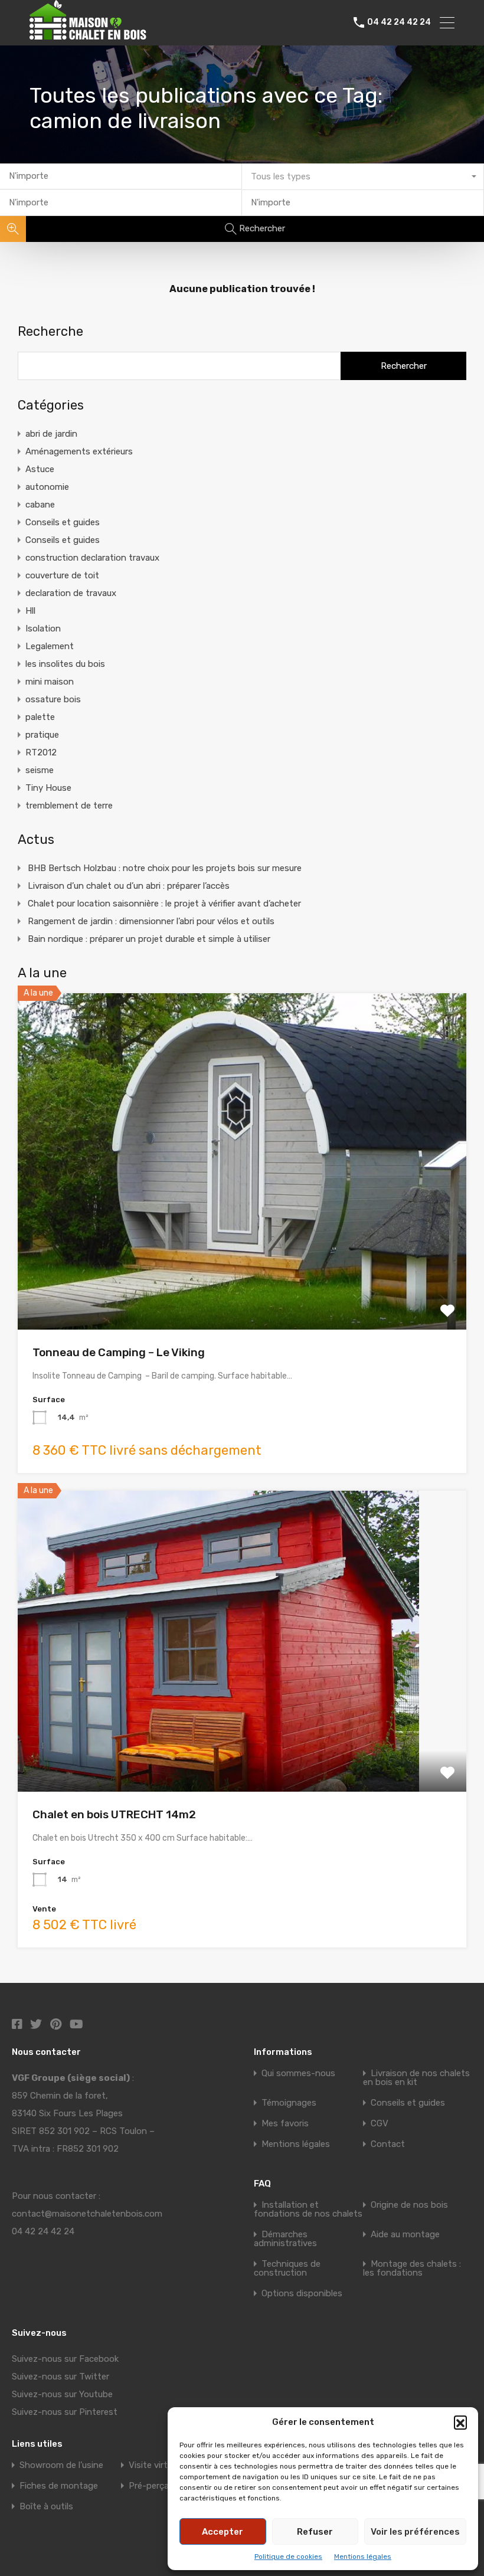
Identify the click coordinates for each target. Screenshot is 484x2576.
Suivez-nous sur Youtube (62, 2394)
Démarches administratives (285, 2239)
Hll (30, 611)
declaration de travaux (71, 593)
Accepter (223, 2532)
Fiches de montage (59, 2486)
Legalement (50, 646)
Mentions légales (363, 2557)
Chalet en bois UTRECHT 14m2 (114, 1814)
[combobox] (363, 177)
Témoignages (289, 2103)
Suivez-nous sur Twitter (60, 2377)
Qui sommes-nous (298, 2073)
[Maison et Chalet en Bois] (103, 34)
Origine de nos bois (409, 2205)
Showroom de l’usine (61, 2465)
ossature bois (53, 699)
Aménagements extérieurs (79, 451)
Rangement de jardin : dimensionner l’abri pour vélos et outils (151, 921)
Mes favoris (285, 2123)
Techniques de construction (287, 2268)
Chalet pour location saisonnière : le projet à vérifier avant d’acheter (164, 904)
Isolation (43, 629)
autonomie (47, 487)
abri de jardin (51, 434)
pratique (42, 735)
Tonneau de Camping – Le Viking (119, 1352)
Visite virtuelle (157, 2465)
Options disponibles (302, 2293)
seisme (40, 770)
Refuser (315, 2532)
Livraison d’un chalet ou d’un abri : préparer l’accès (129, 886)
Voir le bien (242, 1262)
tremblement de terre (69, 806)
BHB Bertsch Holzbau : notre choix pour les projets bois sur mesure (165, 868)
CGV (380, 2123)
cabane (40, 505)
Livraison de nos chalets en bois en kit (416, 2078)
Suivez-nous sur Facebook (65, 2359)
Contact (388, 2144)
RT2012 (41, 752)
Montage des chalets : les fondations (412, 2268)
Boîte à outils (46, 2506)
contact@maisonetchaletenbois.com (87, 2214)
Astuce (40, 469)
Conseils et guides (63, 522)
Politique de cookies (288, 2557)
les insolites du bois (65, 664)
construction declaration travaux (92, 558)
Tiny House (48, 788)
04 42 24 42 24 (399, 22)
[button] (460, 2422)
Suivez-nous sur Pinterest (65, 2412)
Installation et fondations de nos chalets (308, 2209)
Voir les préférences (415, 2532)
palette (40, 717)
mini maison (50, 682)
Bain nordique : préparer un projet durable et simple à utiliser (149, 939)
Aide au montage (405, 2234)
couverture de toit (62, 575)
